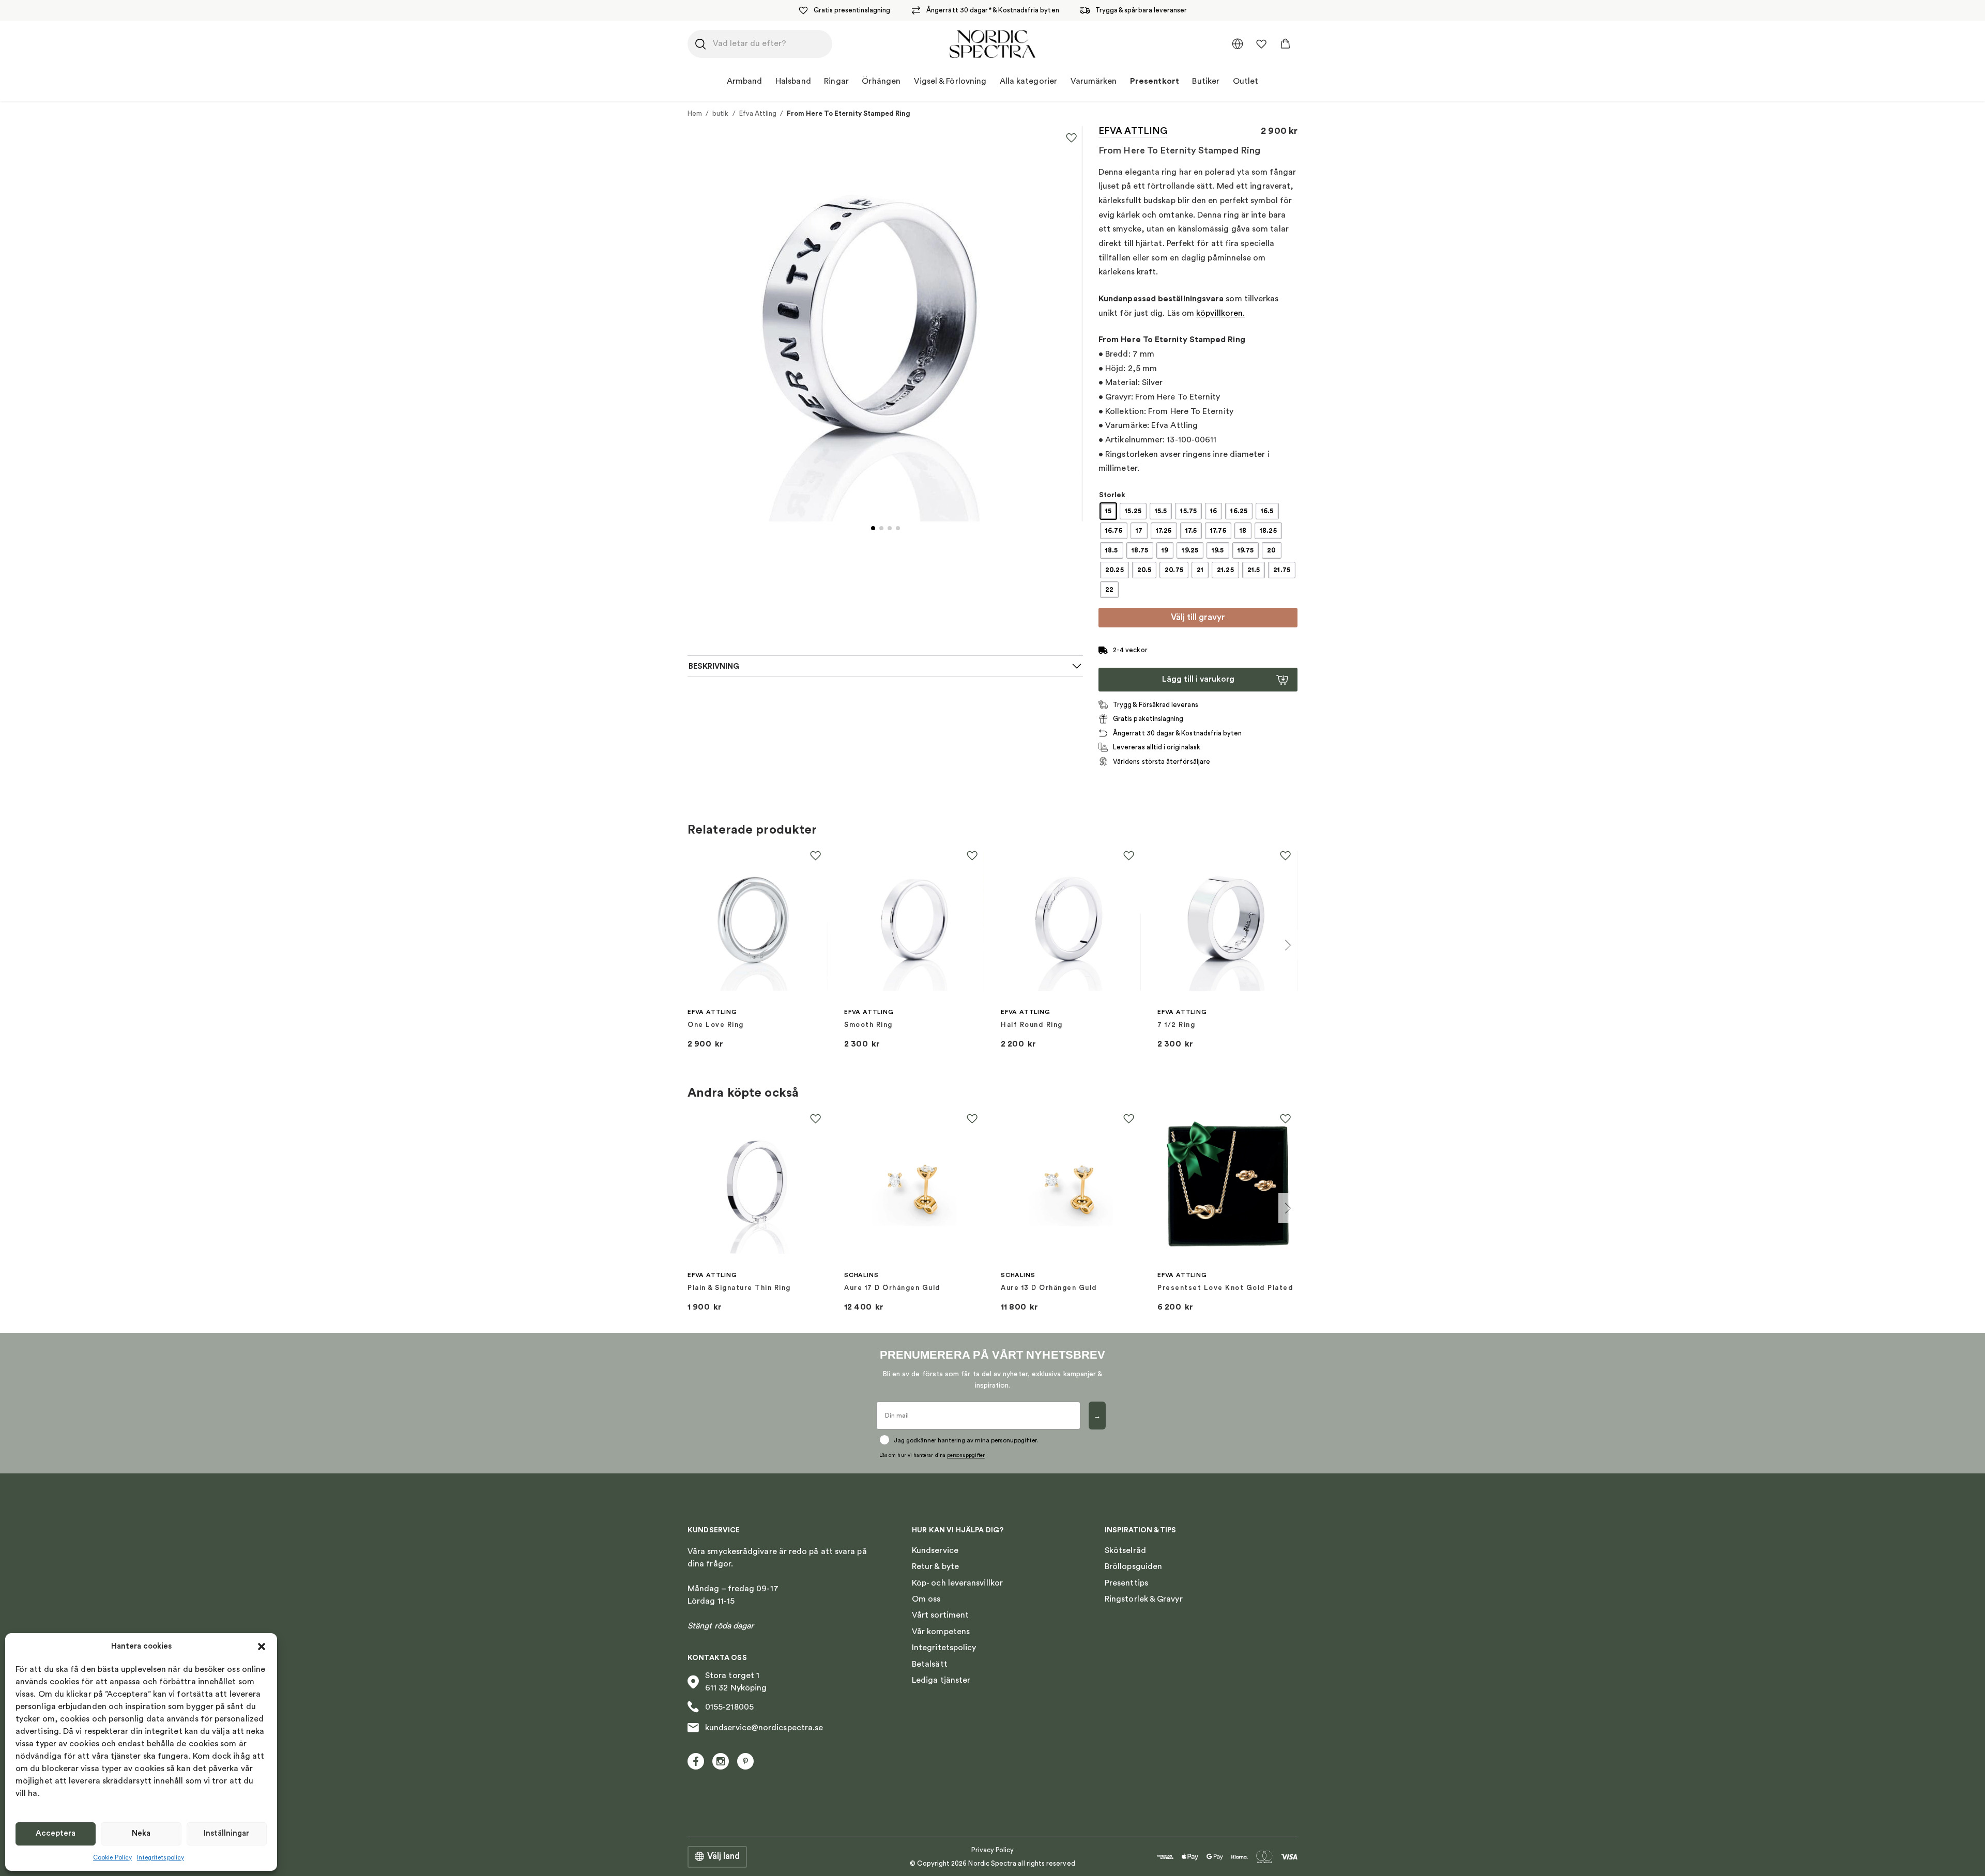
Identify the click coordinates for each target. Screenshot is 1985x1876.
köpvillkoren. (1220, 313)
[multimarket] (1238, 44)
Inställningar (226, 1833)
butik (720, 113)
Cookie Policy (112, 1857)
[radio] (1108, 511)
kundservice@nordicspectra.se (764, 1728)
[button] (262, 1647)
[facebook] (696, 1761)
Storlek (1112, 495)
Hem (695, 113)
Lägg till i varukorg (1198, 679)
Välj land (723, 1856)
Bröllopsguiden (1133, 1566)
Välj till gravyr (1198, 617)
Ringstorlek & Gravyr (1144, 1599)
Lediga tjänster (941, 1680)
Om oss (926, 1599)
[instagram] (721, 1761)
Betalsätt (930, 1664)
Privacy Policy (993, 1850)
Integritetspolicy (161, 1857)
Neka (141, 1833)
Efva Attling (758, 113)
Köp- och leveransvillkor (957, 1583)
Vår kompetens (941, 1632)
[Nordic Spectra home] (992, 44)
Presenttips (1126, 1583)
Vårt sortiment (940, 1615)
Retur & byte (935, 1566)
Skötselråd (1125, 1550)
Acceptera (56, 1833)
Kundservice (935, 1550)
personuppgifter (966, 1455)
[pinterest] (745, 1761)
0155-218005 (729, 1707)
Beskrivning (714, 666)
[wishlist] (1261, 44)
